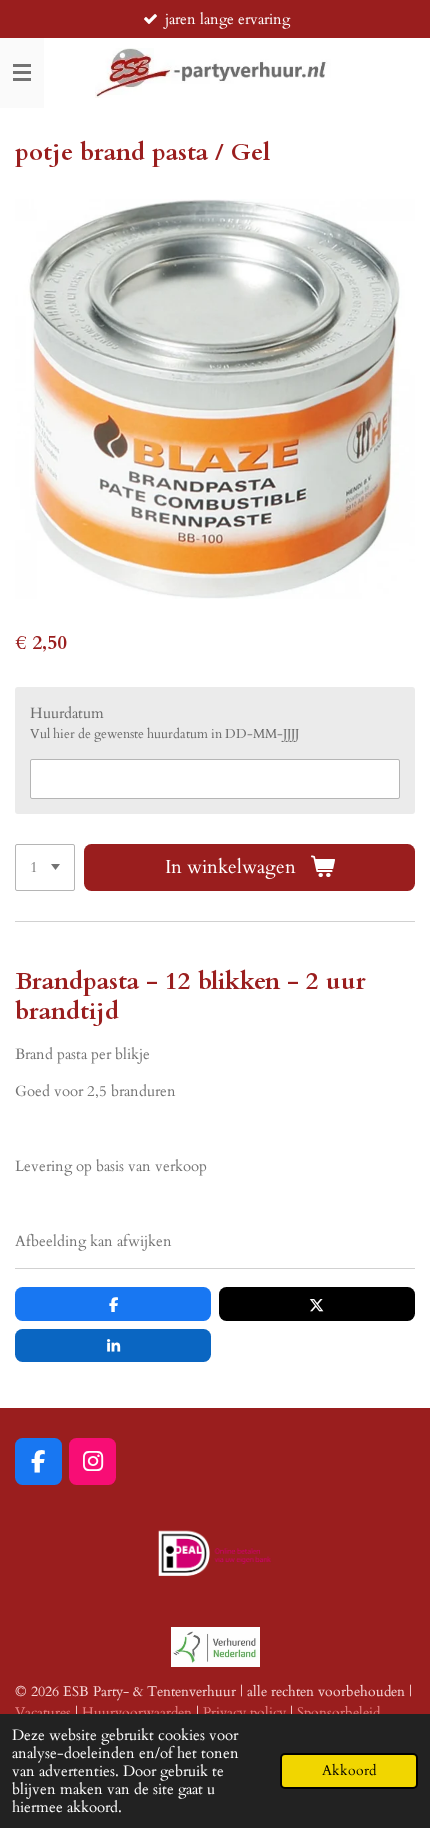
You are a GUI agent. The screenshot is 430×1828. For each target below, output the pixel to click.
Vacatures (43, 1712)
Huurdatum (67, 713)
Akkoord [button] (349, 1771)
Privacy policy (244, 1712)
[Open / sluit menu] (22, 73)
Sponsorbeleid (338, 1712)
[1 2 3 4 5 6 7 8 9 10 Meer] (45, 867)
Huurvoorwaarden (137, 1712)
